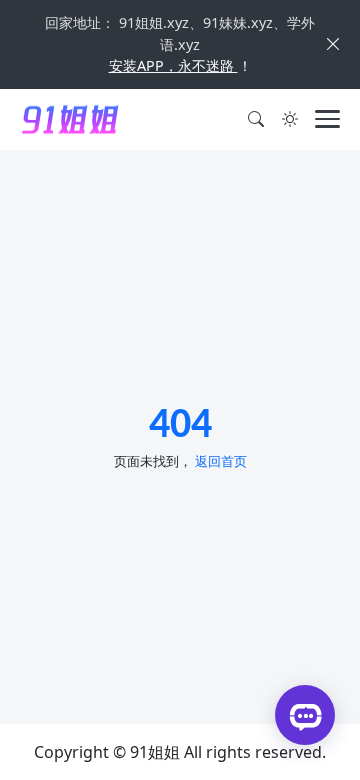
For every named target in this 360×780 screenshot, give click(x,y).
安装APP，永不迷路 (173, 65)
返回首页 (221, 461)
